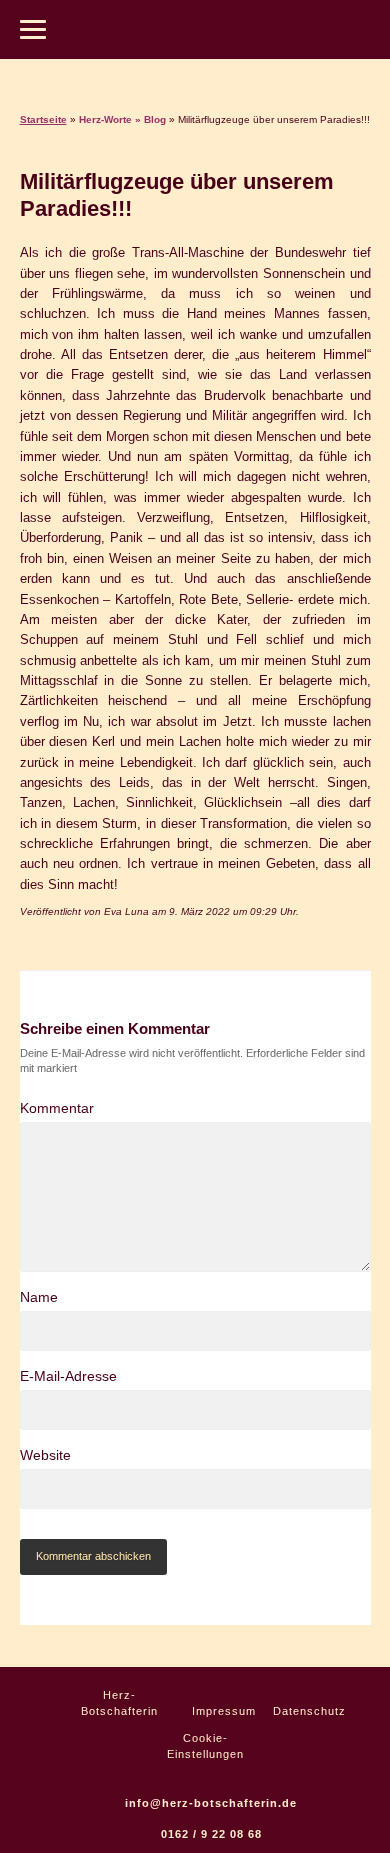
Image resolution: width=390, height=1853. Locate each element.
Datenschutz (307, 1711)
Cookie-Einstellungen (205, 1746)
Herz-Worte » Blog (122, 119)
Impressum (222, 1711)
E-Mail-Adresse (68, 1376)
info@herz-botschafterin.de (211, 1803)
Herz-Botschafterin (119, 1703)
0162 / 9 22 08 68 (211, 1834)
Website (45, 1455)
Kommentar (57, 1108)
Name (39, 1297)
